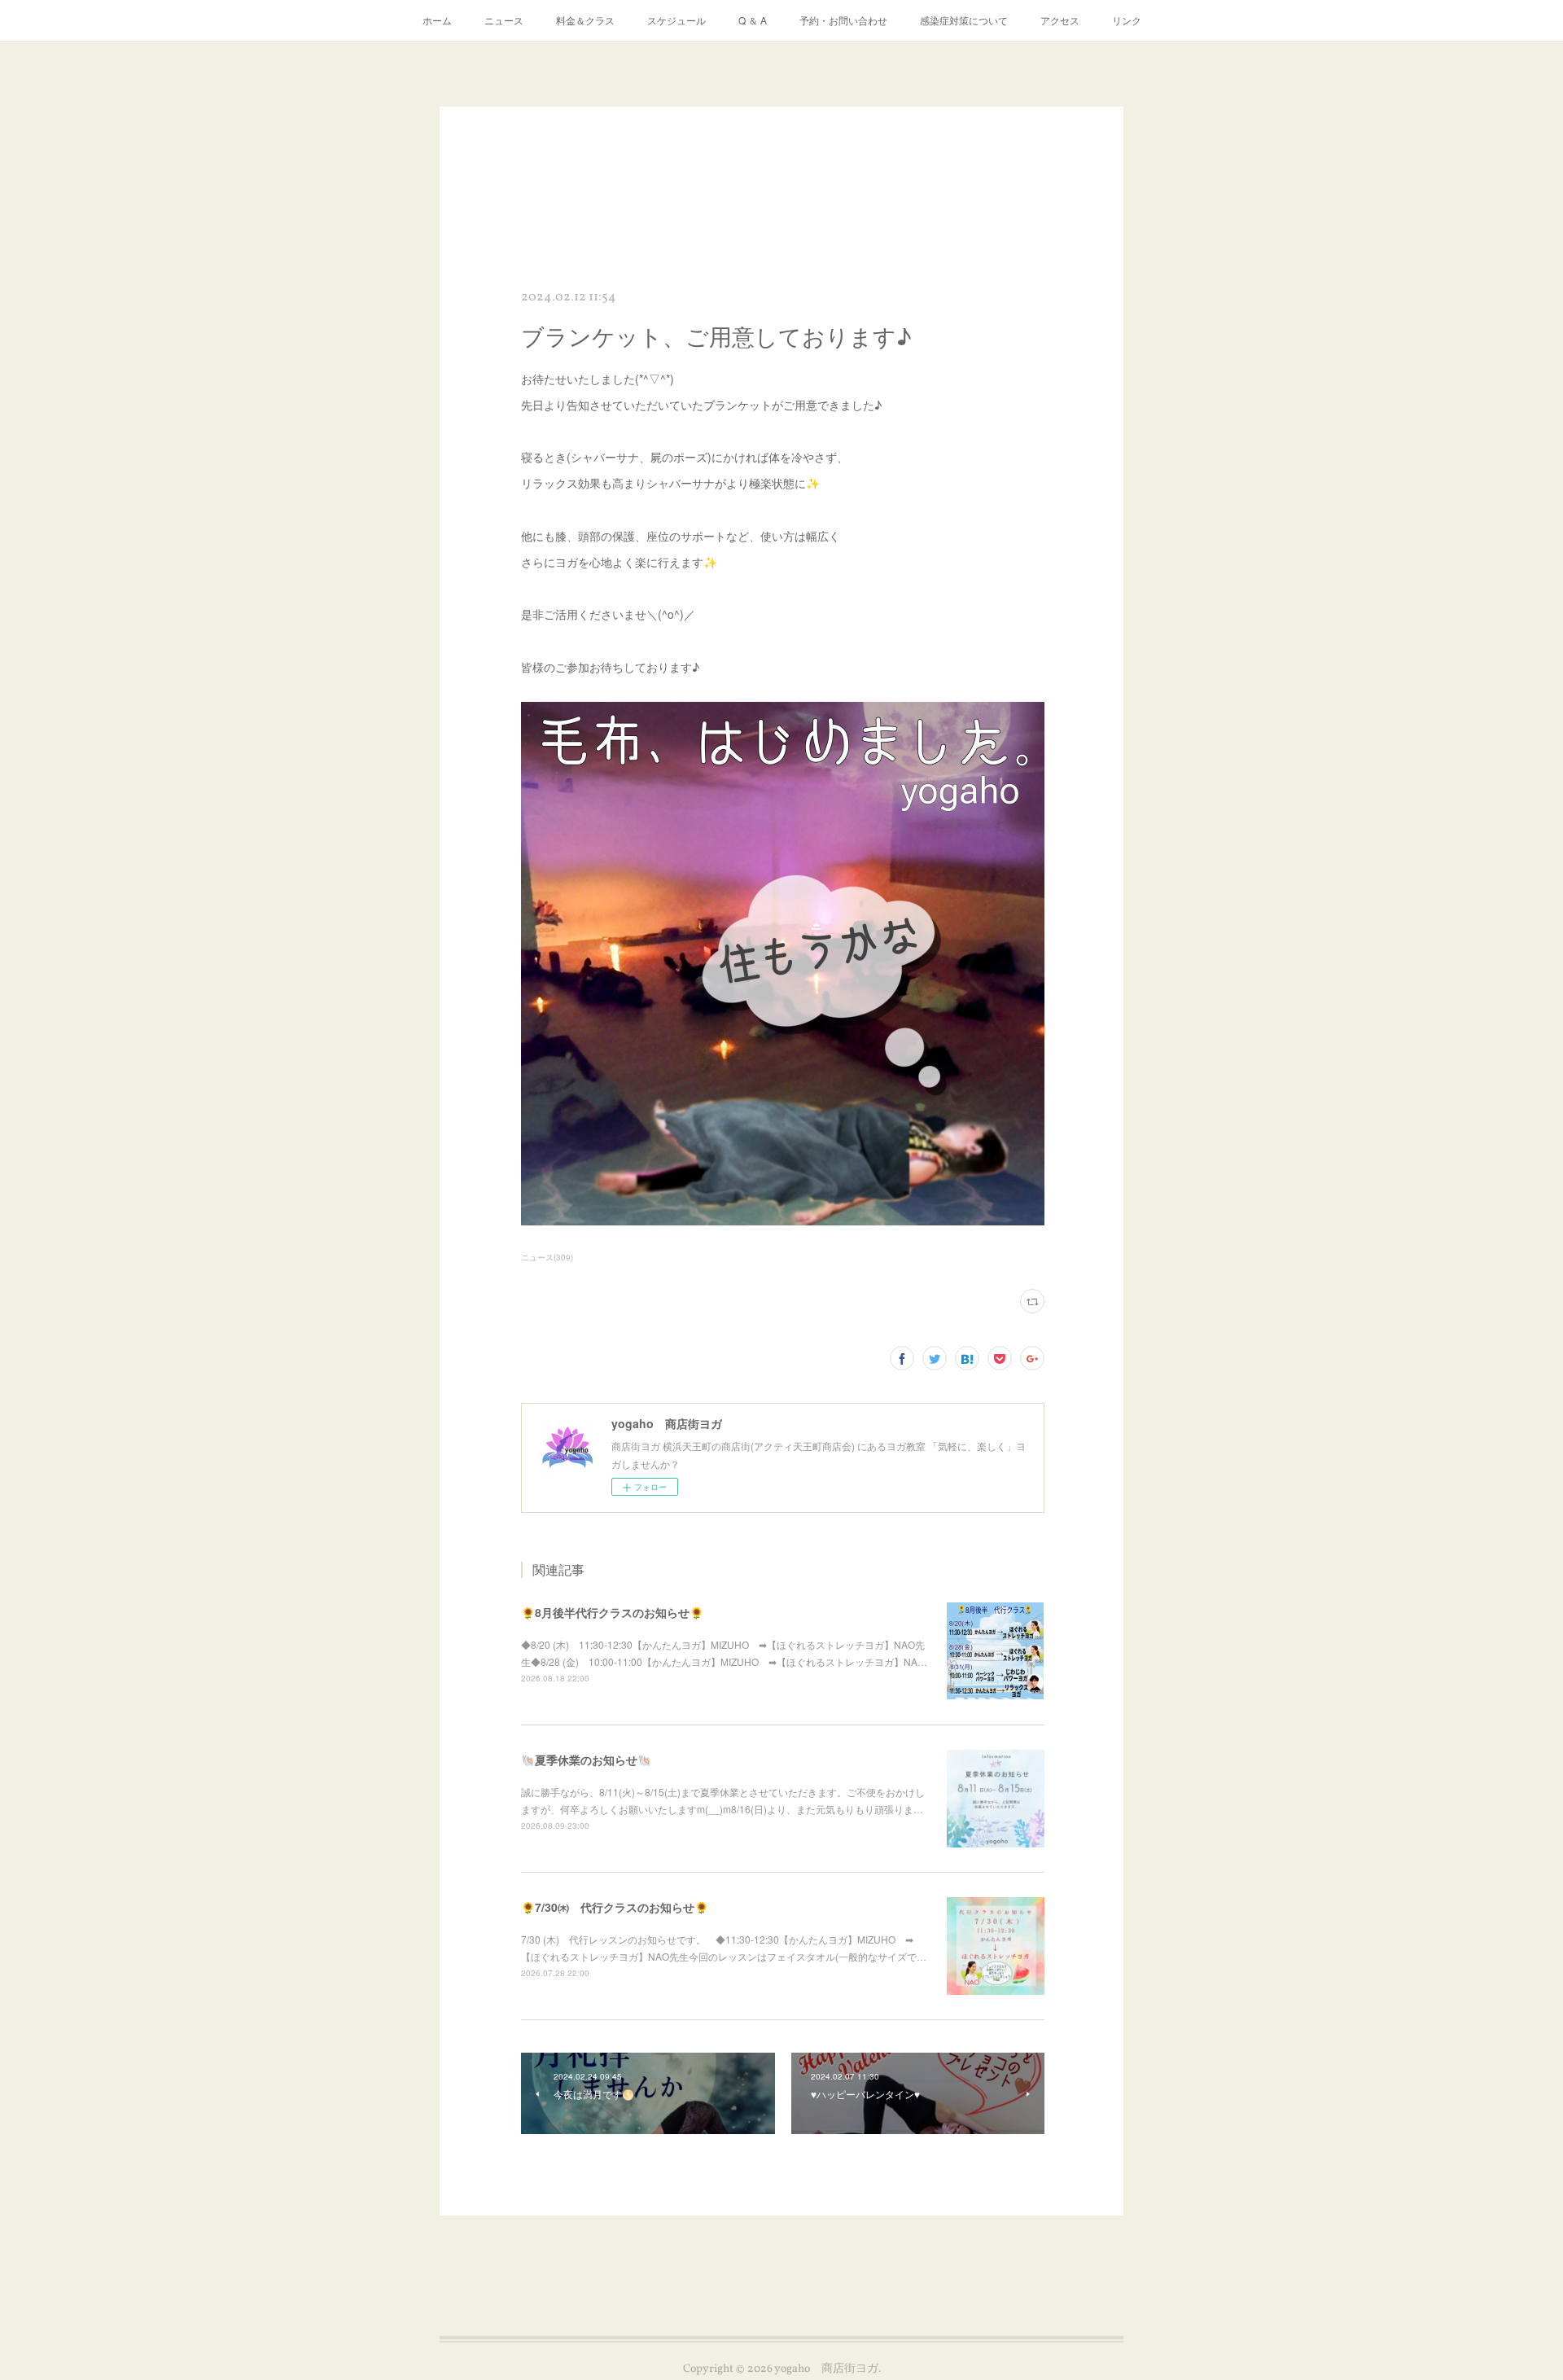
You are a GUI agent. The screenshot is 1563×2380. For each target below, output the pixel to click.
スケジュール (676, 20)
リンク (1127, 20)
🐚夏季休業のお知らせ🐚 (586, 1760)
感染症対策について (964, 20)
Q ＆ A (753, 20)
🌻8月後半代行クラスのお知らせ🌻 (612, 1612)
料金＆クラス (585, 20)
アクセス (1060, 20)
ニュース (504, 20)
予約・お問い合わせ (843, 20)
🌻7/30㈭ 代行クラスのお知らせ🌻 (615, 1907)
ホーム (437, 20)
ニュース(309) (547, 1257)
